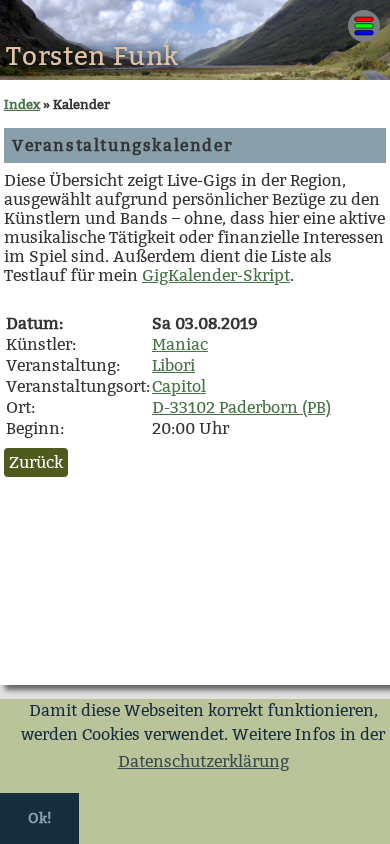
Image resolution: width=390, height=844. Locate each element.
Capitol (179, 386)
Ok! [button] (39, 818)
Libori (173, 365)
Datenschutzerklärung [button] (203, 761)
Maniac (180, 344)
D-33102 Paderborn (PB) (241, 407)
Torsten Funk (92, 56)
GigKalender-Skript (216, 275)
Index (22, 104)
